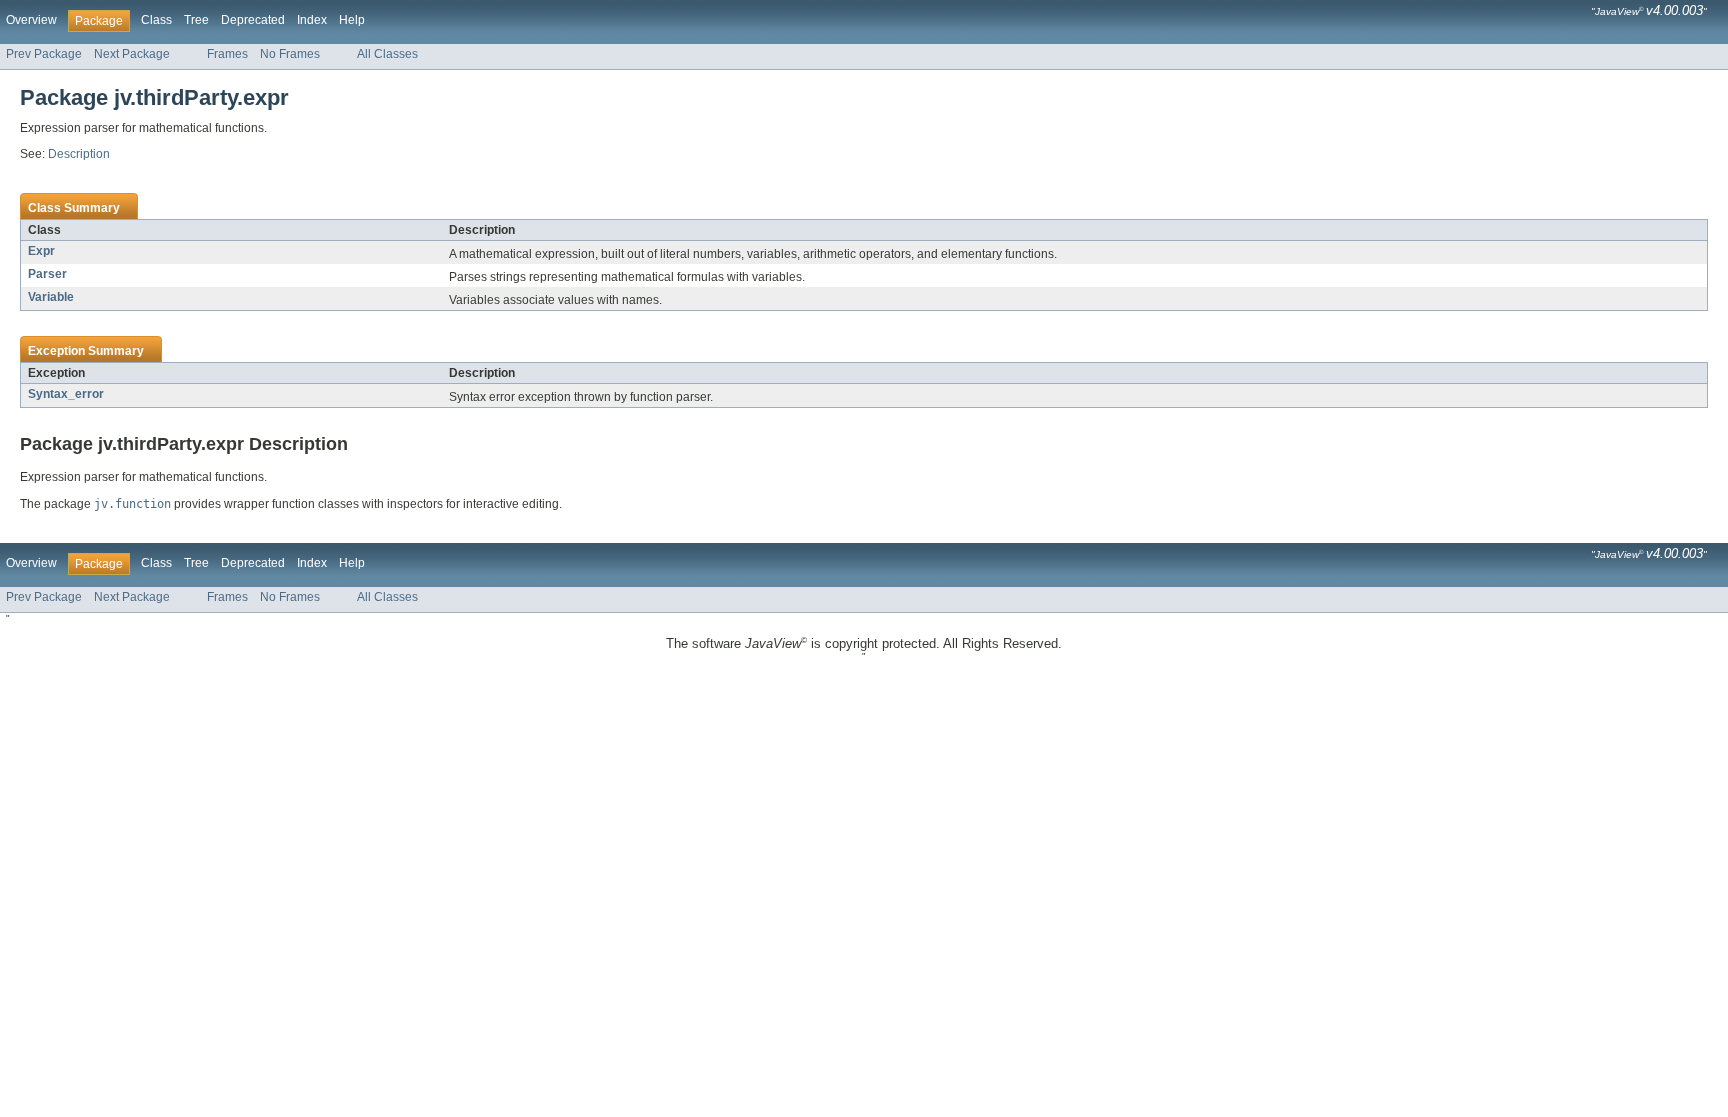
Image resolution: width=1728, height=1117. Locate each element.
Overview (31, 20)
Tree (196, 20)
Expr (41, 251)
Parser (47, 274)
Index (312, 20)
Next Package (132, 54)
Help (352, 20)
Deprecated (253, 20)
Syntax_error (66, 394)
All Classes (387, 54)
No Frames (290, 54)
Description (79, 154)
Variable (51, 297)
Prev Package (44, 54)
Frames (227, 54)
